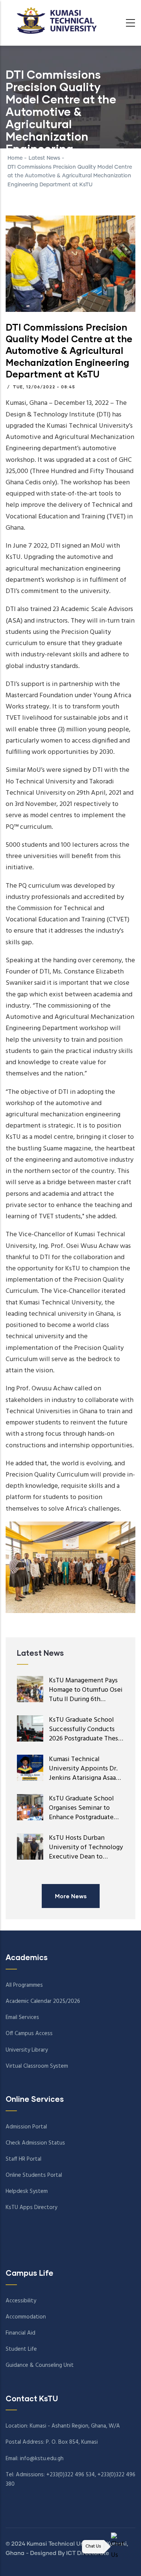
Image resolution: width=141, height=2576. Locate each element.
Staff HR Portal (23, 2159)
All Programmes (24, 1985)
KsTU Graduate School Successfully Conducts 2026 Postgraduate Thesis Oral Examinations (86, 1734)
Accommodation (26, 2317)
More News (71, 1896)
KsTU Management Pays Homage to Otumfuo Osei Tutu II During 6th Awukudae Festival (86, 1695)
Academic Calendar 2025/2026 (43, 2001)
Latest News (45, 158)
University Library (27, 2050)
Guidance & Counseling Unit (40, 2365)
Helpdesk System (27, 2191)
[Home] (55, 21)
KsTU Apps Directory (31, 2208)
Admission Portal (26, 2127)
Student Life (21, 2349)
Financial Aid (20, 2333)
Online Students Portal (34, 2175)
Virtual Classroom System (37, 2066)
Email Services (22, 2017)
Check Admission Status (35, 2143)
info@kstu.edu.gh (42, 2459)
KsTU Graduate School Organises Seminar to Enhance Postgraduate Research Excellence (81, 1813)
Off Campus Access (29, 2034)
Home (15, 158)
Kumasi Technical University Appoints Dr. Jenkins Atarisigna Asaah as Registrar (84, 1773)
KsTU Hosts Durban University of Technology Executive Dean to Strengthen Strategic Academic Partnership (86, 1857)
